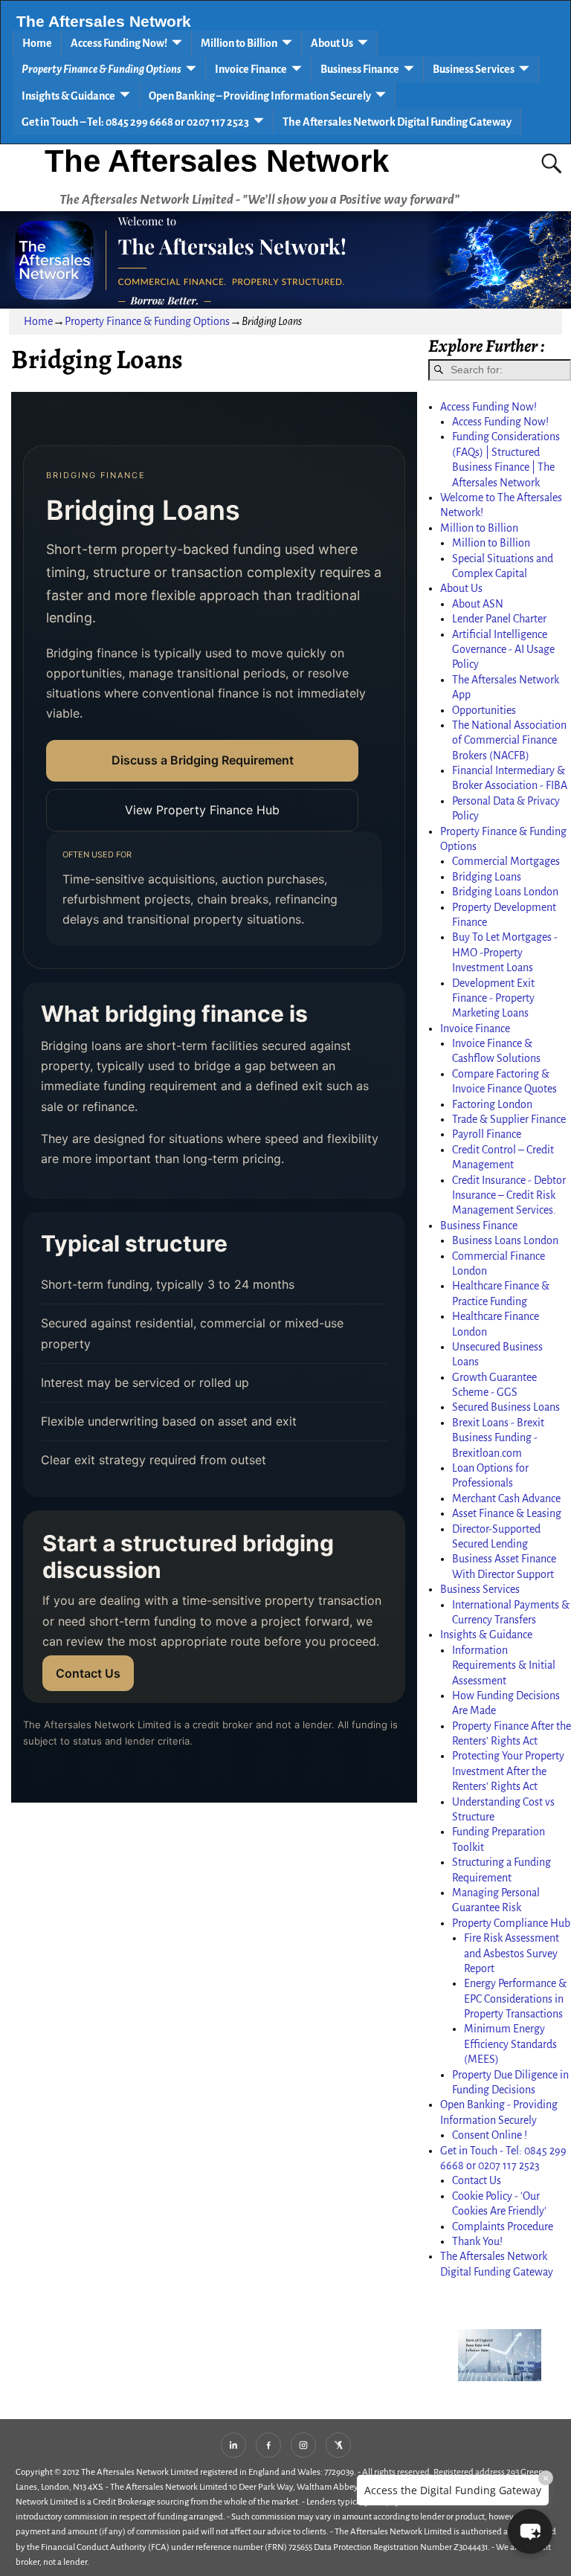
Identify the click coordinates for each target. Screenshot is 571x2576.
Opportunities (484, 710)
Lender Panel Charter (499, 619)
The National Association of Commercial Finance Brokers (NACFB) (509, 740)
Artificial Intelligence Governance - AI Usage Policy (503, 650)
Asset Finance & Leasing (507, 1513)
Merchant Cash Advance (506, 1498)
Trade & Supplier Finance (509, 1119)
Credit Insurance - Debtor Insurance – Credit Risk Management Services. (509, 1195)
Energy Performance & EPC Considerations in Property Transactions (515, 1999)
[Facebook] (268, 2445)
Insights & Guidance (68, 96)
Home (37, 43)
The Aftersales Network (104, 22)
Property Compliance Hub (511, 1923)
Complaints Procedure (503, 2226)
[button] (530, 2531)
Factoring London (492, 1104)
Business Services (474, 69)
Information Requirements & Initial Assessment (504, 1665)
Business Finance (360, 69)
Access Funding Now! (119, 43)
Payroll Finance (487, 1134)
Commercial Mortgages (506, 861)
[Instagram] (303, 2445)
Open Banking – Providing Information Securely (260, 96)
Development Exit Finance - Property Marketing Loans (493, 998)
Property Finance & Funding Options (101, 69)
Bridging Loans (487, 877)
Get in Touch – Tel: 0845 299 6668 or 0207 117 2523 (135, 122)
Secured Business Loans (506, 1407)
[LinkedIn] (233, 2445)
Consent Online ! (490, 2135)
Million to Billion (239, 43)
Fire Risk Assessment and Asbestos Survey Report (512, 1953)
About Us (332, 43)
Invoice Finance (251, 69)
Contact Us (88, 1673)
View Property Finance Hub (202, 810)
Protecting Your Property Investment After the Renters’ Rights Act (508, 1771)
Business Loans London (505, 1240)
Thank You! (477, 2241)
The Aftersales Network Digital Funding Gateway (397, 122)
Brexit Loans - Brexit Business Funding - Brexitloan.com (498, 1438)
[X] (338, 2445)
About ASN (478, 604)
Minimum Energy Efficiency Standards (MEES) (510, 2044)
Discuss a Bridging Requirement (203, 760)
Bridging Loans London (505, 892)
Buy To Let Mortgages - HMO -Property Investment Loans (505, 952)
